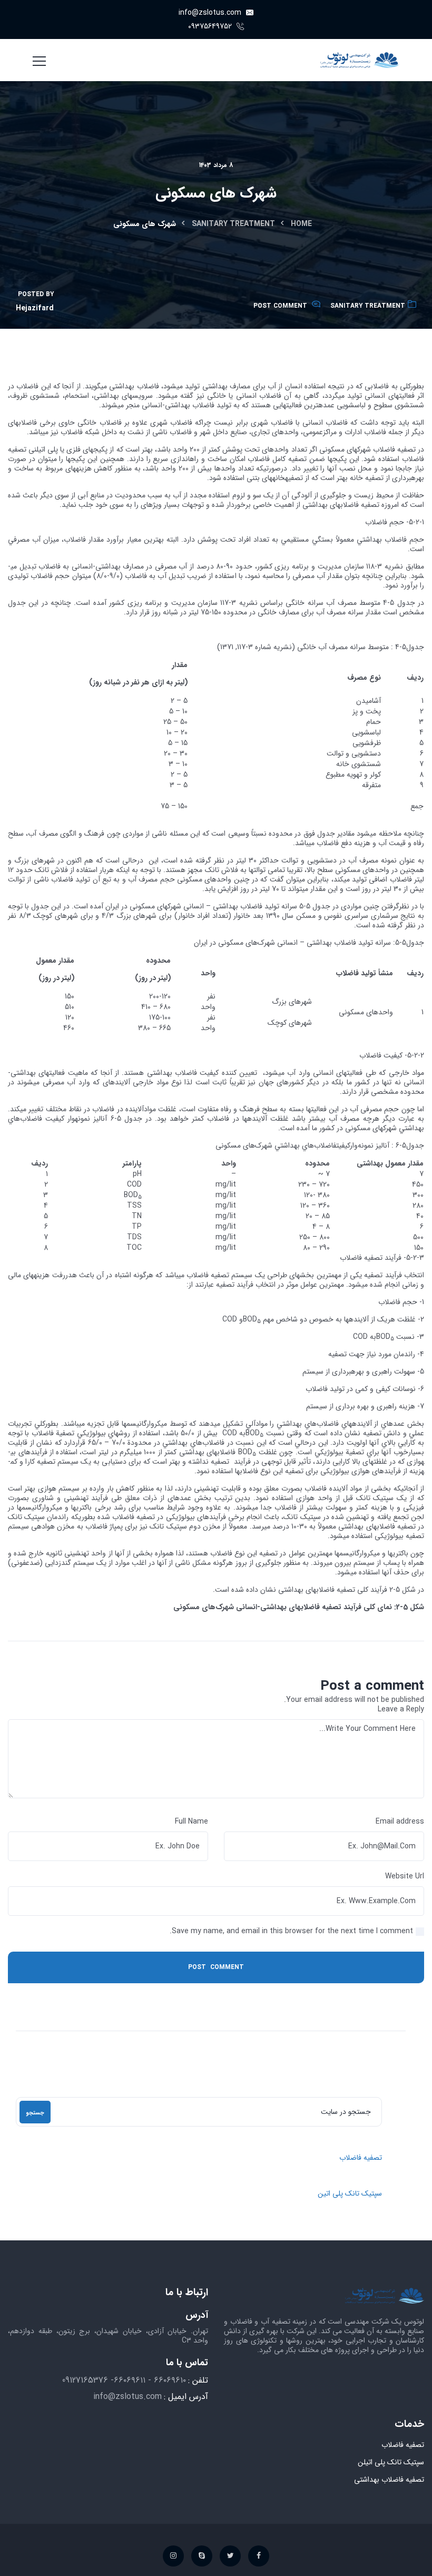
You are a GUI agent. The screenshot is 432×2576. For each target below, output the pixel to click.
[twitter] (230, 2556)
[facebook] (259, 2556)
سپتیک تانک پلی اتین (350, 2193)
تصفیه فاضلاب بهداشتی (389, 2480)
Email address (400, 1821)
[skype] (202, 2556)
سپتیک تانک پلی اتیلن (391, 2462)
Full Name (192, 1821)
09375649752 (211, 26)
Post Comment (280, 306)
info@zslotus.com (211, 13)
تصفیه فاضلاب (361, 2158)
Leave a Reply (401, 1709)
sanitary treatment (233, 224)
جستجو (35, 2113)
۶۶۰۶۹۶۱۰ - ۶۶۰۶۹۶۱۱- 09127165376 (124, 2380)
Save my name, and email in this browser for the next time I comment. (291, 1931)
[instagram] (173, 2556)
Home (301, 224)
